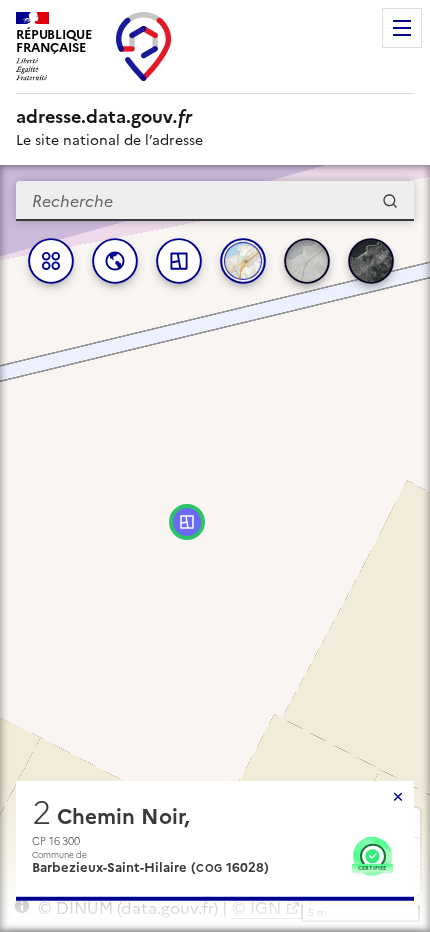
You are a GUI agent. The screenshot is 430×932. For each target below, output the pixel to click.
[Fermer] (398, 797)
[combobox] (215, 201)
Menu (402, 28)
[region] (215, 548)
